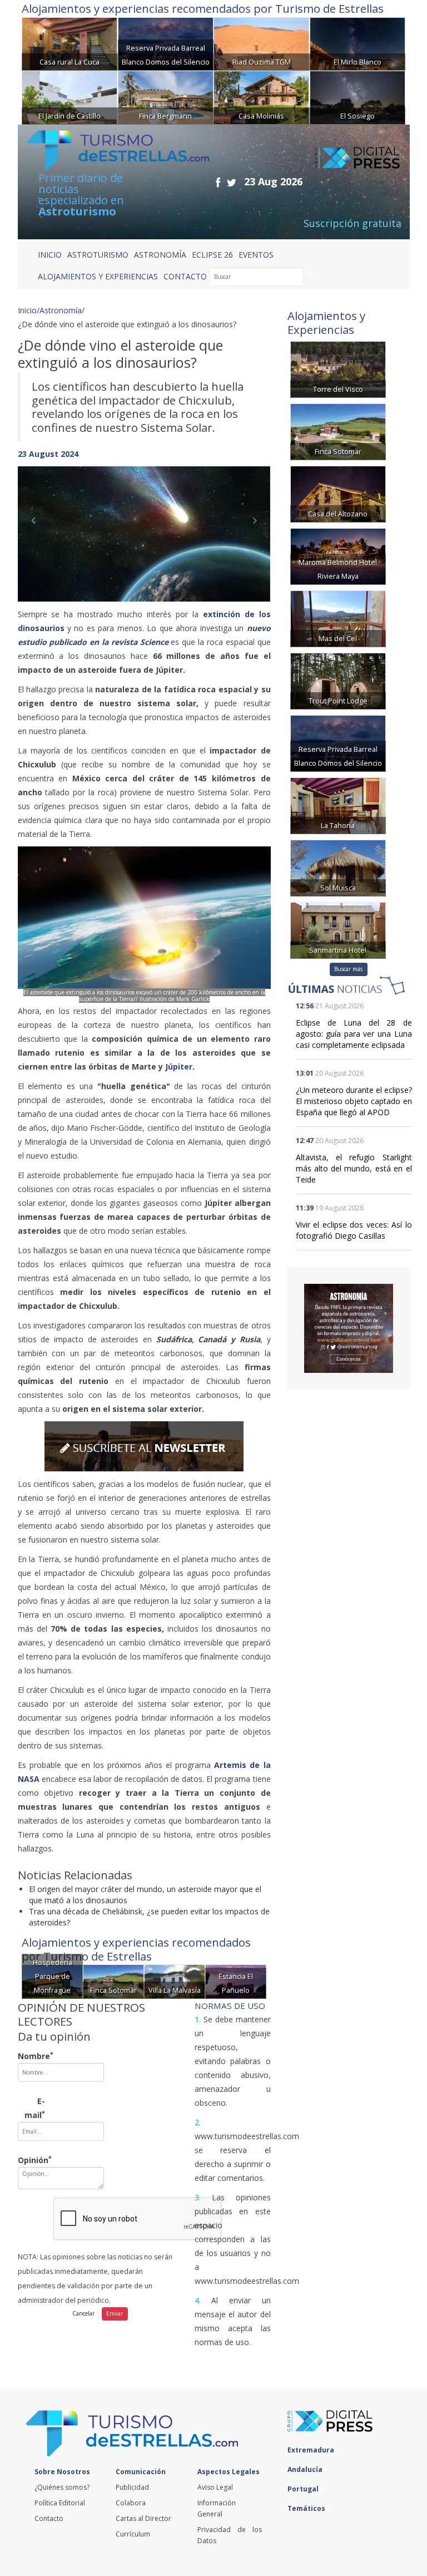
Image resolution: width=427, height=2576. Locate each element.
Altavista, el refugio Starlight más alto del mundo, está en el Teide (354, 1168)
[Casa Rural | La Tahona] (338, 804)
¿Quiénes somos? (62, 2487)
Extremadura (312, 2450)
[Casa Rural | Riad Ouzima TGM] (261, 43)
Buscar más (348, 969)
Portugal (304, 2489)
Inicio (50, 255)
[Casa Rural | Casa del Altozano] (338, 493)
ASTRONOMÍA (160, 255)
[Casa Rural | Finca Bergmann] (166, 97)
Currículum (133, 2534)
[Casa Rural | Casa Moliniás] (261, 97)
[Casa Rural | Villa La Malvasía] (175, 1981)
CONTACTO (185, 276)
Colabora (131, 2503)
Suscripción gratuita (352, 223)
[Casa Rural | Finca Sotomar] (113, 1981)
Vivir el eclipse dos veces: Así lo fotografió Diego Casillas (354, 1230)
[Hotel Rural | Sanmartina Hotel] (338, 929)
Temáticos (307, 2508)
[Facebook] (218, 182)
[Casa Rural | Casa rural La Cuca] (69, 43)
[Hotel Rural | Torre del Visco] (338, 368)
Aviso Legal (215, 2487)
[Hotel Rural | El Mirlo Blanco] (358, 43)
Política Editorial (60, 2503)
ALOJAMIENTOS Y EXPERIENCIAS (98, 276)
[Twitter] (232, 182)
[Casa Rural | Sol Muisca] (338, 867)
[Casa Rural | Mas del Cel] (338, 617)
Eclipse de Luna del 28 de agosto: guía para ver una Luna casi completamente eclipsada (354, 1034)
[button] (37, 523)
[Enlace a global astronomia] (349, 1328)
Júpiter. (180, 1067)
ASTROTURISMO (98, 255)
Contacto (49, 2518)
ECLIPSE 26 (212, 255)
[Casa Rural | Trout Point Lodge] (338, 680)
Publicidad (132, 2487)
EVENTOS (256, 255)
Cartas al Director (143, 2518)
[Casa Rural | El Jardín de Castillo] (69, 97)
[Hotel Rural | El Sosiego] (358, 97)
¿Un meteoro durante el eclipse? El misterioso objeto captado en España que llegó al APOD (354, 1101)
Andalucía (306, 2469)
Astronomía (61, 310)
